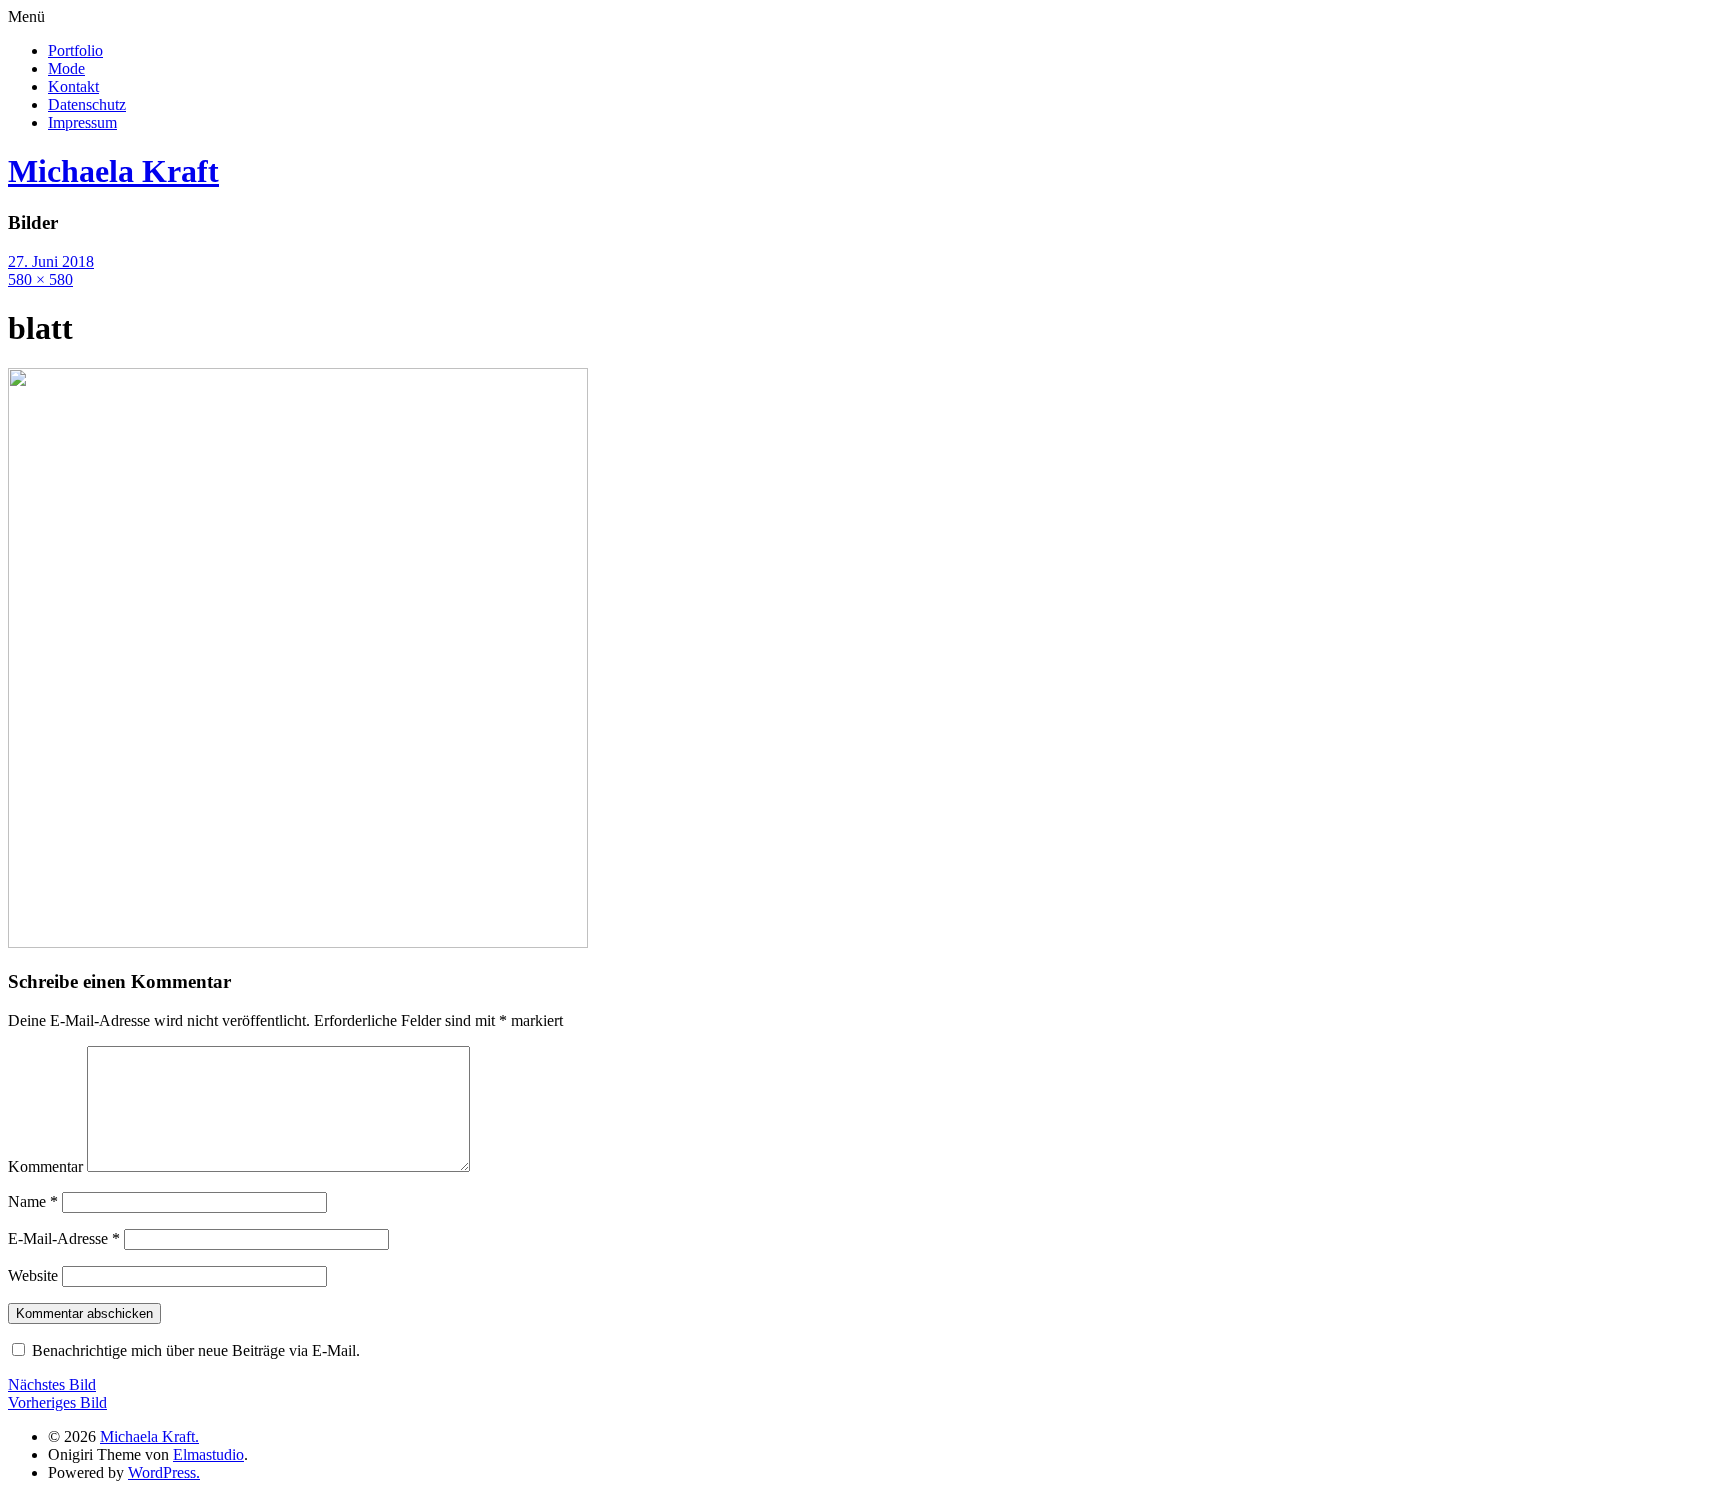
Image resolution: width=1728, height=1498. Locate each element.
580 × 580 (40, 279)
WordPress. (164, 1472)
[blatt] (298, 942)
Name (33, 1201)
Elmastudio (208, 1454)
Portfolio (75, 50)
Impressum (82, 122)
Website (33, 1275)
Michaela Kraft (113, 171)
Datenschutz (87, 104)
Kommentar (45, 1166)
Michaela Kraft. (149, 1436)
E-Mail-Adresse (64, 1238)
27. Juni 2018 (51, 261)
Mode (66, 68)
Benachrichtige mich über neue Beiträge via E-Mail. (196, 1350)
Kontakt (73, 86)
